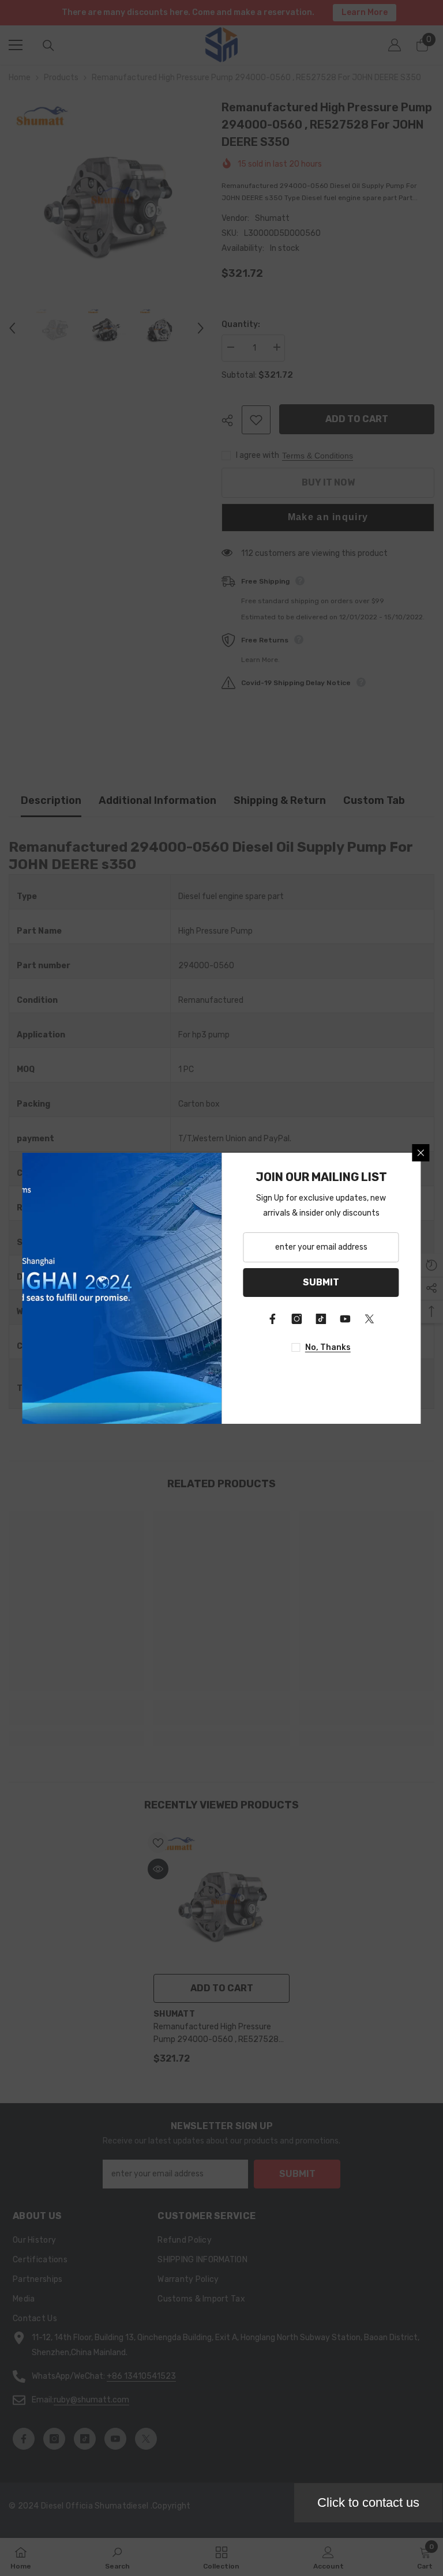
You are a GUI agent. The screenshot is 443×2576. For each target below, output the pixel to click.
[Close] (421, 1153)
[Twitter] (370, 1319)
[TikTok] (321, 1319)
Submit (321, 1282)
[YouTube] (346, 1319)
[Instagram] (297, 1319)
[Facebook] (273, 1319)
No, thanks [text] (328, 1347)
